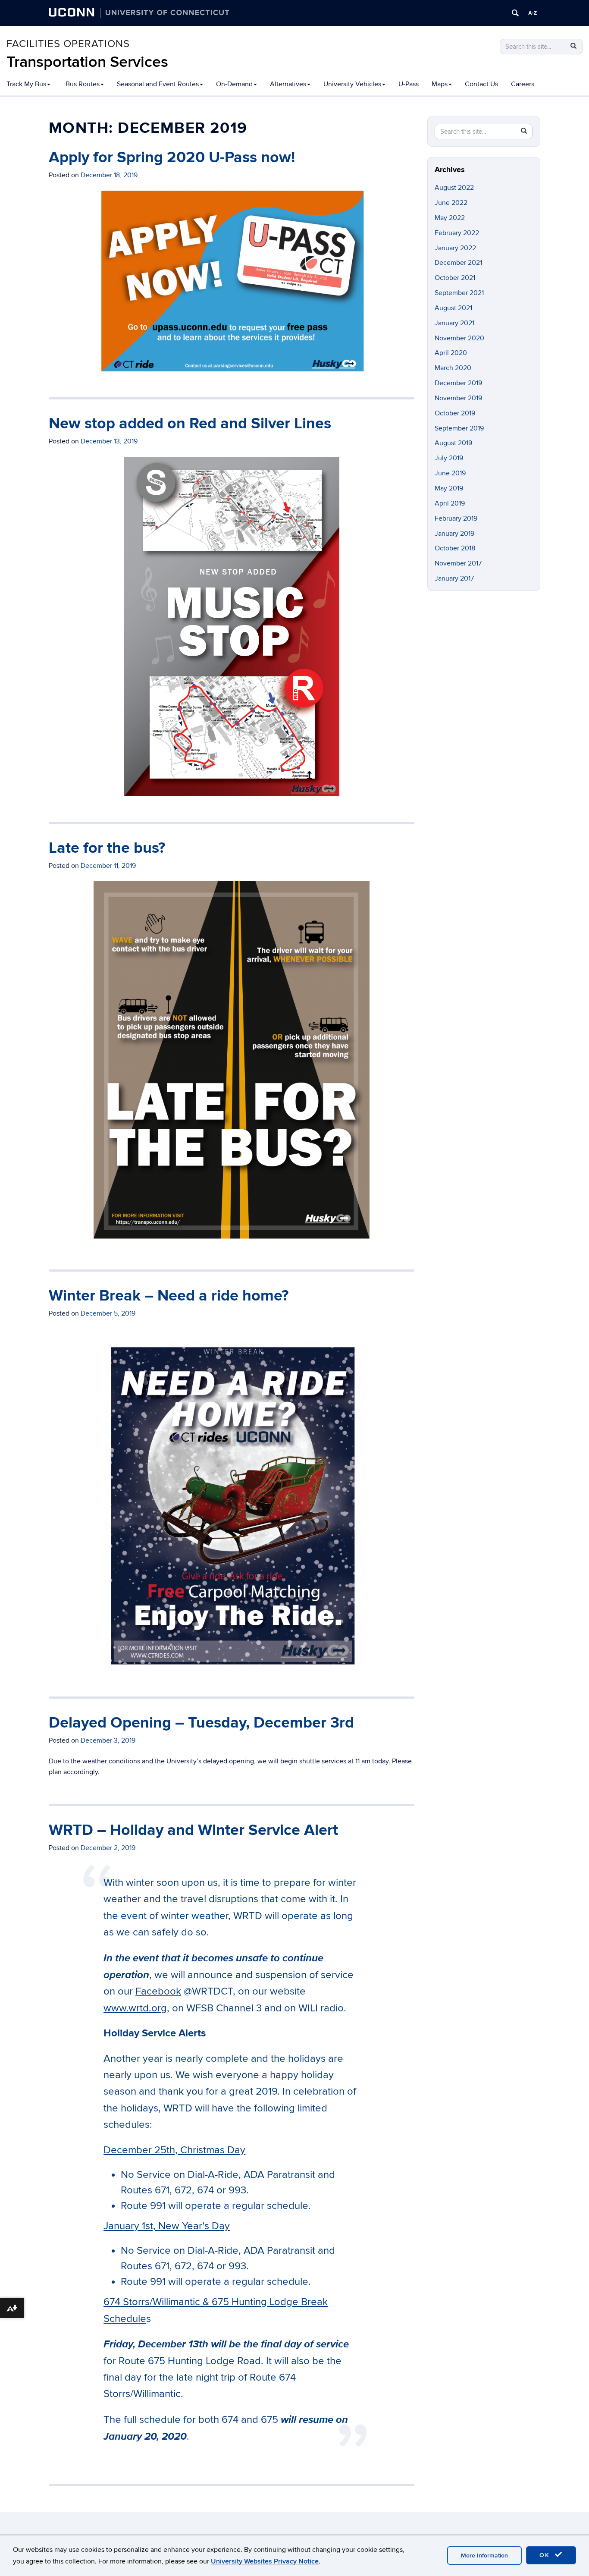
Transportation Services (87, 62)
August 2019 (453, 443)
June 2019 (450, 473)
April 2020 (451, 353)
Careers (523, 84)
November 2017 (458, 563)
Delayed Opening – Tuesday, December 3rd (201, 1723)
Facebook (158, 1991)
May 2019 (449, 488)
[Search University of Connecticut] (515, 13)
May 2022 (450, 218)
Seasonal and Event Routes (158, 84)
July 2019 (449, 458)
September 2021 (459, 293)
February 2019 (456, 518)
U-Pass (409, 84)
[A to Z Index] (533, 13)
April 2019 (450, 503)
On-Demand (234, 84)
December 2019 (458, 383)
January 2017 (454, 578)
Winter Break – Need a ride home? (169, 1296)
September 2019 (459, 428)
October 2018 (455, 548)
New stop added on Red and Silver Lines (190, 424)
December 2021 (458, 263)
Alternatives (288, 84)
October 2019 (455, 413)
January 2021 (454, 323)
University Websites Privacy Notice (265, 2561)
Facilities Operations (68, 44)
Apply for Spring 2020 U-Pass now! (172, 157)
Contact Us (481, 84)
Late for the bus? (107, 848)
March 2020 (453, 368)
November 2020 (459, 338)
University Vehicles (352, 84)
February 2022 (457, 233)
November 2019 (458, 398)
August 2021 (453, 308)
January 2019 (454, 534)
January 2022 (455, 248)
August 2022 (454, 188)
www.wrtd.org (135, 2008)
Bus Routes (83, 84)
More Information (484, 2556)
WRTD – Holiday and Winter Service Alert (193, 1830)
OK (546, 2555)
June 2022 (451, 203)
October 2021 (455, 278)
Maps (440, 84)
